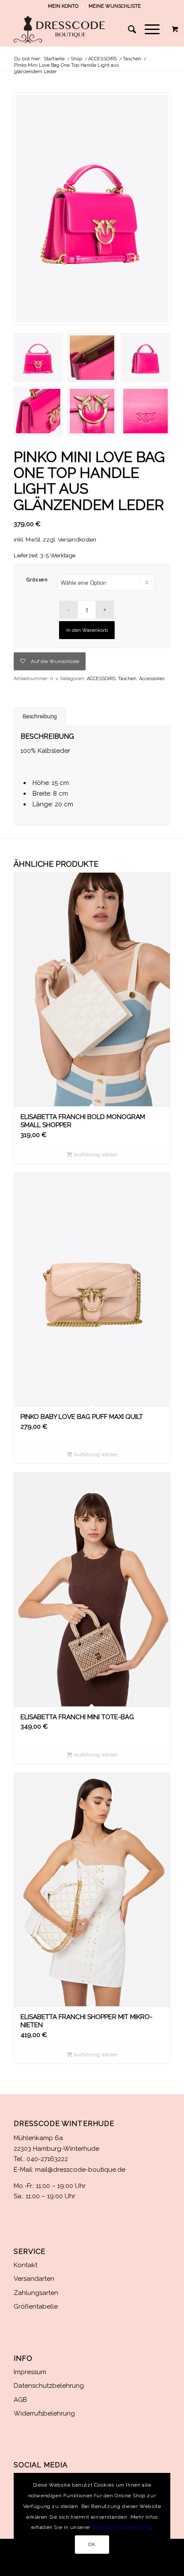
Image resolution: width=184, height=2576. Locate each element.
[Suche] (128, 30)
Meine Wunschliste (115, 6)
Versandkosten (77, 539)
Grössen (37, 580)
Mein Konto (63, 6)
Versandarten (34, 2279)
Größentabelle (36, 2307)
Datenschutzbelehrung (49, 2386)
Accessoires (152, 679)
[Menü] (148, 30)
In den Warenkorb (87, 630)
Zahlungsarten (36, 2293)
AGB (20, 2400)
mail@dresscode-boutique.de (80, 2170)
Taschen (127, 679)
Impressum (30, 2372)
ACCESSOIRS (101, 679)
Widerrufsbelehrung (44, 2413)
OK (92, 2544)
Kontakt (25, 2265)
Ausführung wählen (95, 1155)
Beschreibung (40, 716)
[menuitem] (63, 6)
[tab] (40, 717)
